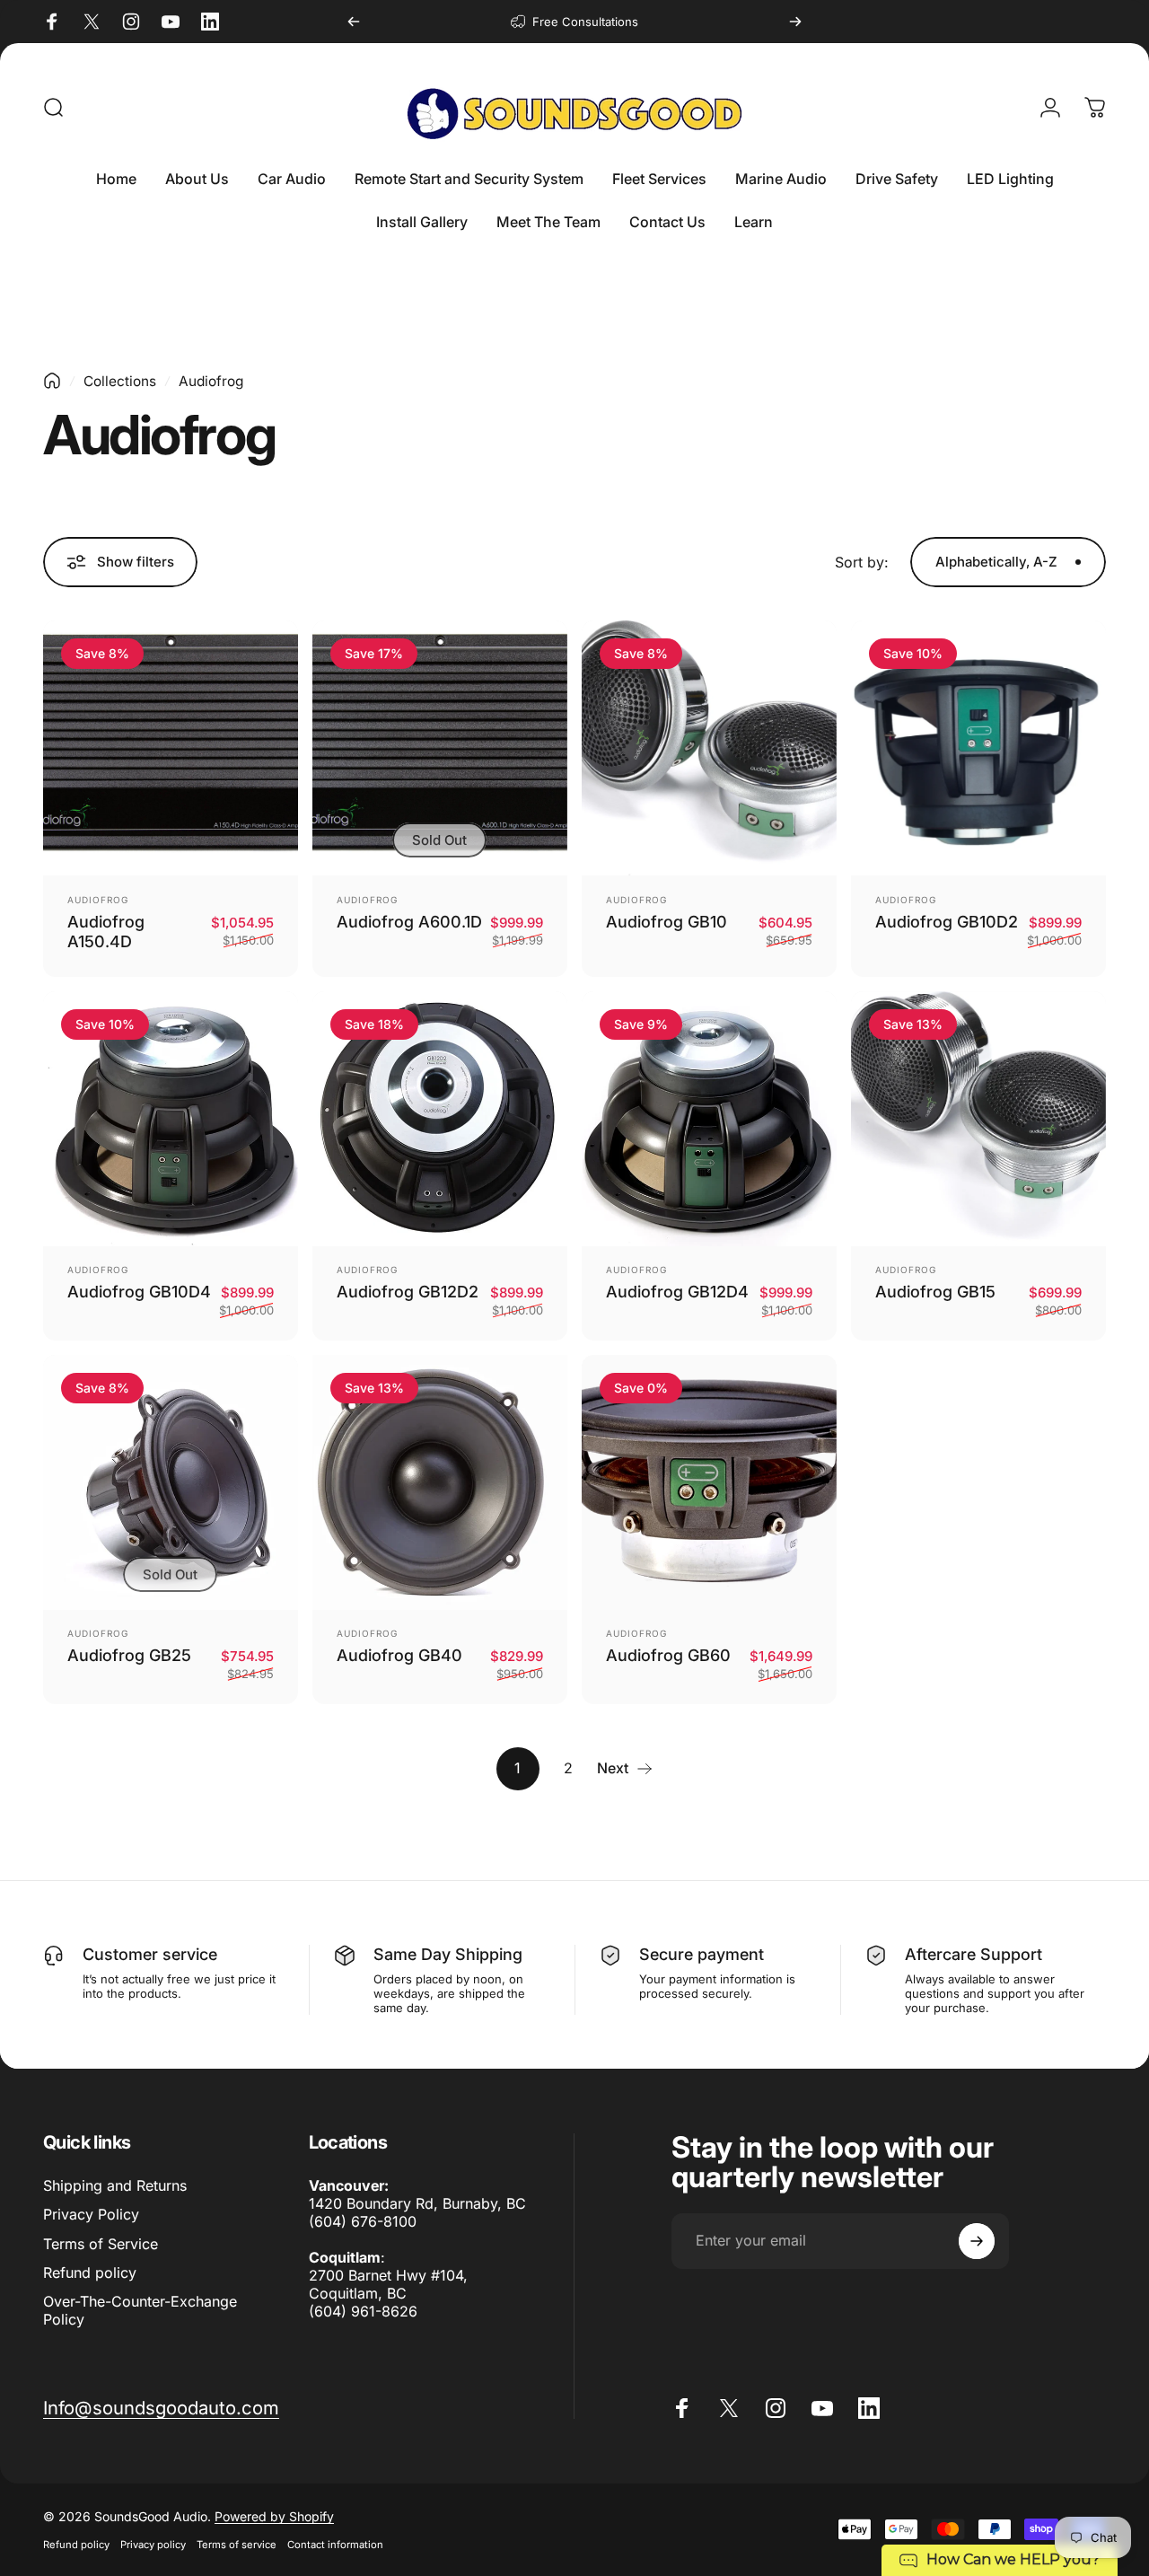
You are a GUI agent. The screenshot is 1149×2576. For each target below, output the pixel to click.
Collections (120, 381)
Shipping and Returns (115, 2185)
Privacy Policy (91, 2214)
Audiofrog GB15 (935, 1292)
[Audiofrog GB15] (978, 1119)
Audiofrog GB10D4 (139, 1292)
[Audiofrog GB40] (440, 1482)
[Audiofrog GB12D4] (709, 1119)
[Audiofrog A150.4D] (171, 748)
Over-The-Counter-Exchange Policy (140, 2309)
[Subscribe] (977, 2241)
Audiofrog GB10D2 (947, 922)
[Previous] (354, 22)
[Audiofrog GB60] (709, 1482)
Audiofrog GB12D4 (677, 1292)
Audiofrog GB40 (399, 1655)
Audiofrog (98, 900)
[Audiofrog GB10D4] (171, 1119)
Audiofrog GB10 (667, 922)
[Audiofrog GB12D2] (440, 1119)
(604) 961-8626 (363, 2311)
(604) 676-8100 (363, 2221)
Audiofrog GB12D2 (408, 1292)
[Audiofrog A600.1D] (440, 748)
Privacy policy (153, 2545)
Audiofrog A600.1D (409, 922)
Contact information (335, 2545)
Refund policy (90, 2272)
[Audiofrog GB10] (709, 748)
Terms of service (237, 2545)
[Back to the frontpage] (52, 381)
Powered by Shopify (274, 2516)
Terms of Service (101, 2243)
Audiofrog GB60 (668, 1655)
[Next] (795, 22)
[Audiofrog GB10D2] (978, 748)
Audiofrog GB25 (129, 1655)
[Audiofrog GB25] (171, 1482)
